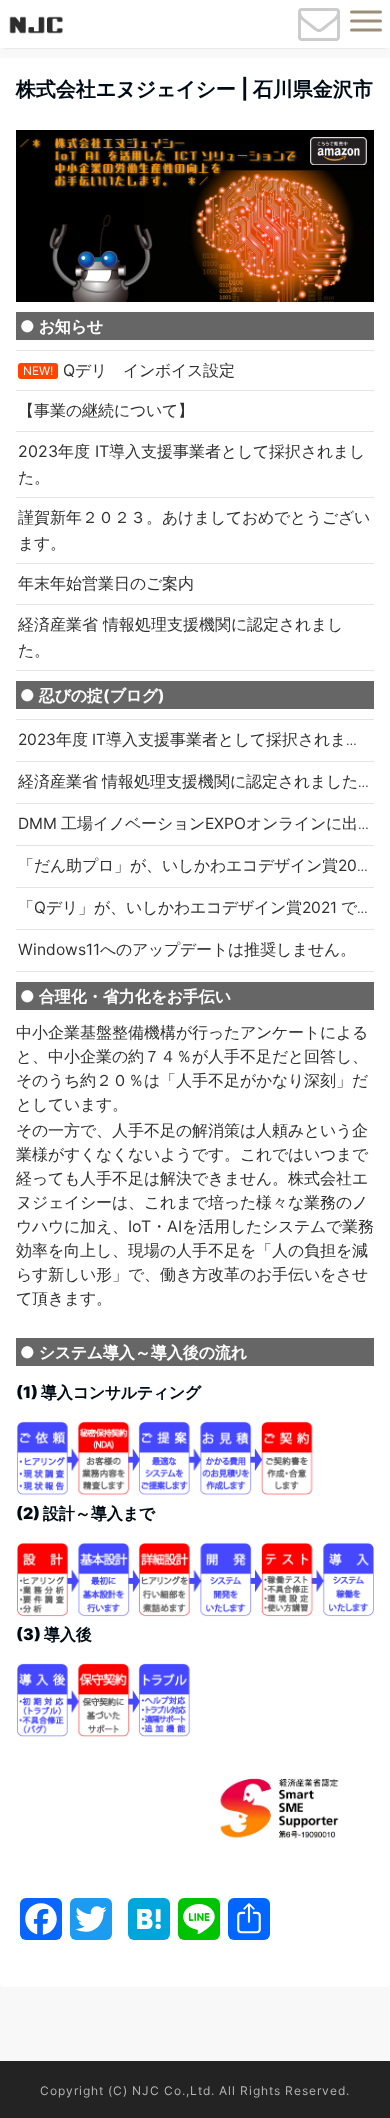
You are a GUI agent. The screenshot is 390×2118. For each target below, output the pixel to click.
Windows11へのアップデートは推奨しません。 (187, 949)
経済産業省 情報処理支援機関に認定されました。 (196, 781)
